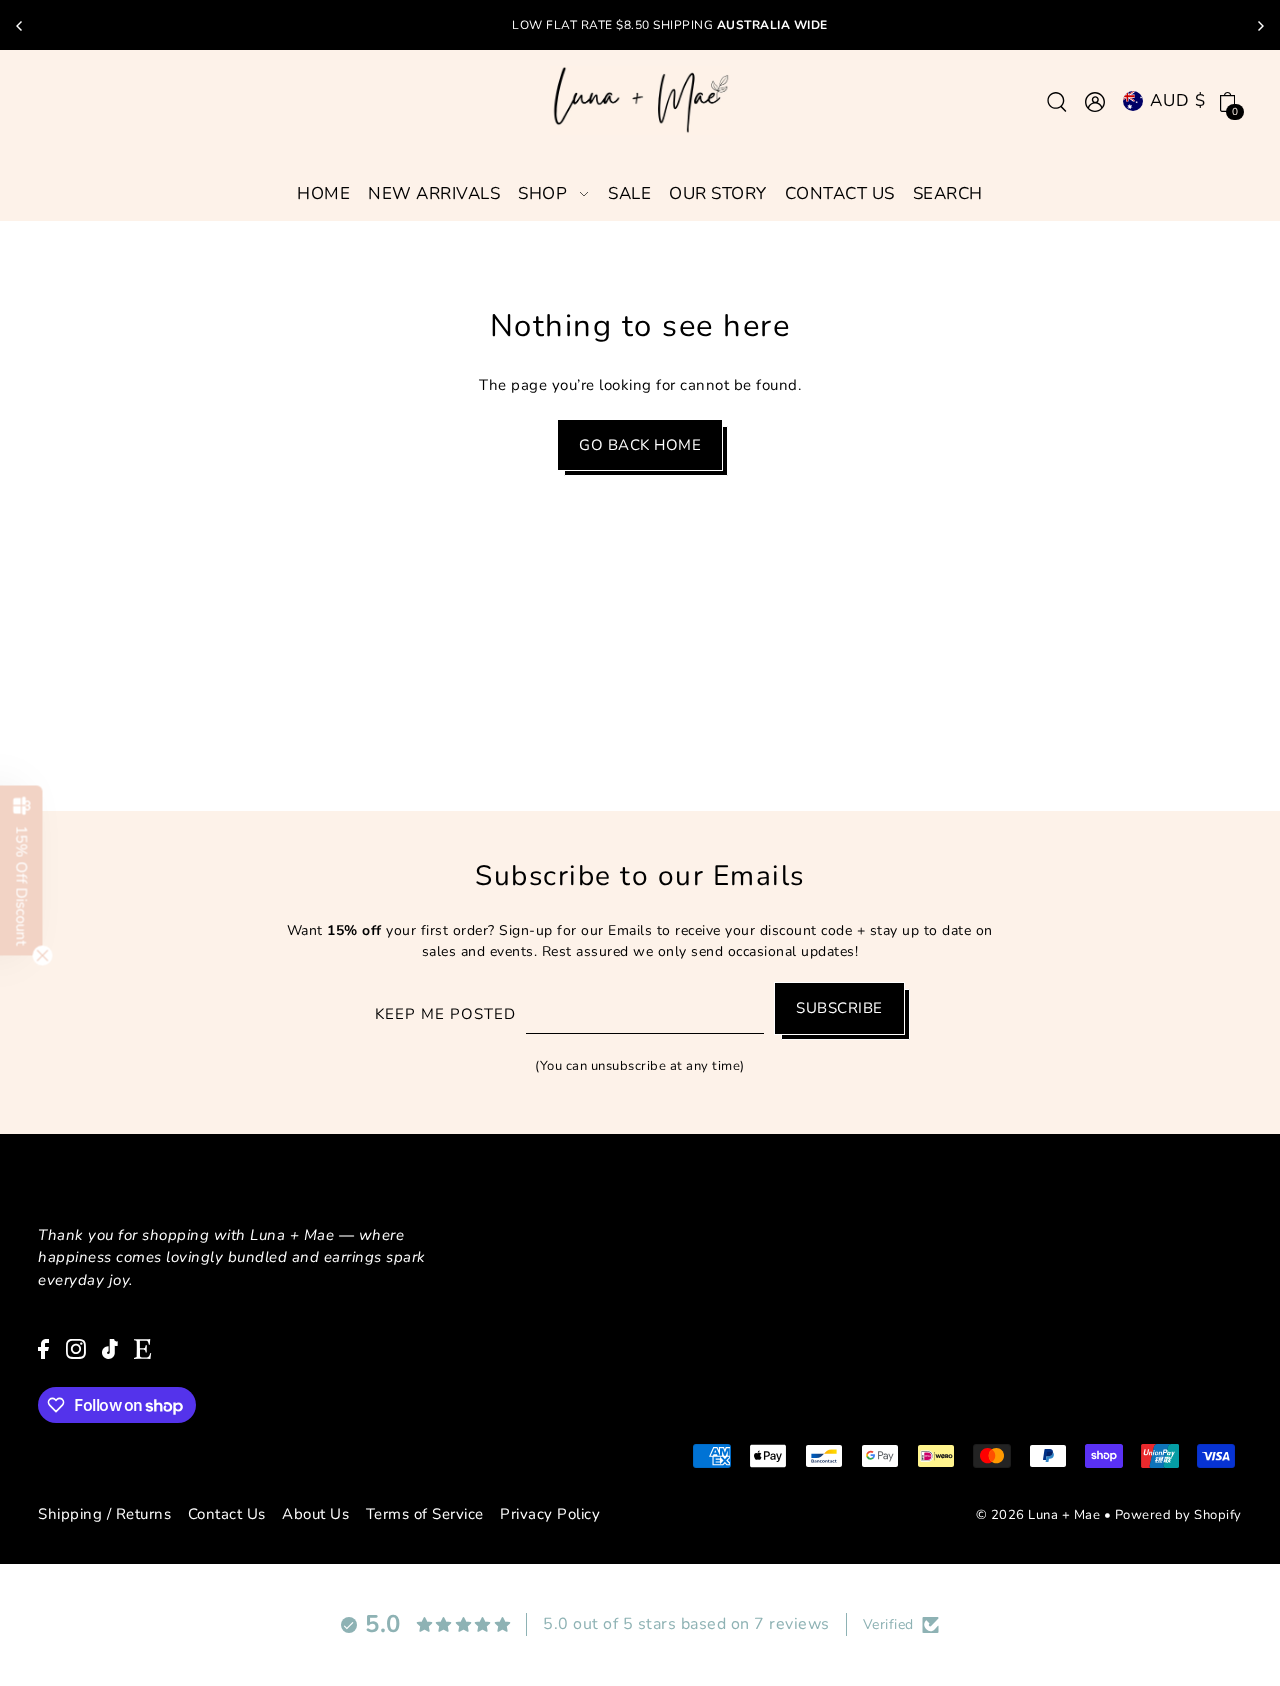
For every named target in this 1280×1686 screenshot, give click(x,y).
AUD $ (1178, 100)
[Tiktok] (110, 1347)
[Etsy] (142, 1347)
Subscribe (839, 1008)
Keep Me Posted (445, 1014)
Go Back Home (640, 445)
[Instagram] (76, 1347)
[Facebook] (43, 1347)
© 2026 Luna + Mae (1038, 1515)
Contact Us (227, 1514)
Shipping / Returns (104, 1514)
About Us (315, 1514)
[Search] (1058, 100)
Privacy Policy (550, 1514)
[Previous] (20, 26)
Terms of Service (425, 1514)
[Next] (1260, 26)
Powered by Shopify (1178, 1515)
